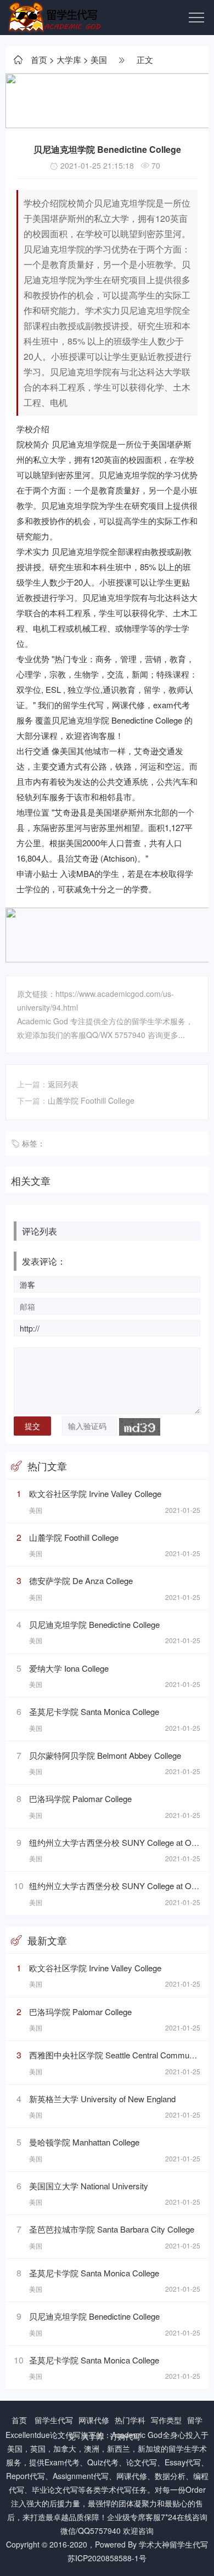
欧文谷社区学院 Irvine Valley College (95, 1493)
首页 (39, 59)
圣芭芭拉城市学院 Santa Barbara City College (112, 2229)
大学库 (69, 59)
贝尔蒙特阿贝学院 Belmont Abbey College (105, 1755)
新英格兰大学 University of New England (102, 2099)
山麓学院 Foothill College (91, 1100)
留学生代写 (54, 2420)
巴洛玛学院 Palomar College (80, 1798)
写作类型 (166, 2420)
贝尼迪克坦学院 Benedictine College (94, 1624)
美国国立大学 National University (89, 2186)
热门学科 (130, 2420)
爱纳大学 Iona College (69, 1668)
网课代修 (94, 2420)
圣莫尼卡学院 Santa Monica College (94, 1711)
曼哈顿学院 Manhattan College (84, 2142)
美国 (99, 59)
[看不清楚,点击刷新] (140, 1427)
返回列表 (63, 1084)
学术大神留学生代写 (173, 2544)
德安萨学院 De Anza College (81, 1580)
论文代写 (65, 2435)
